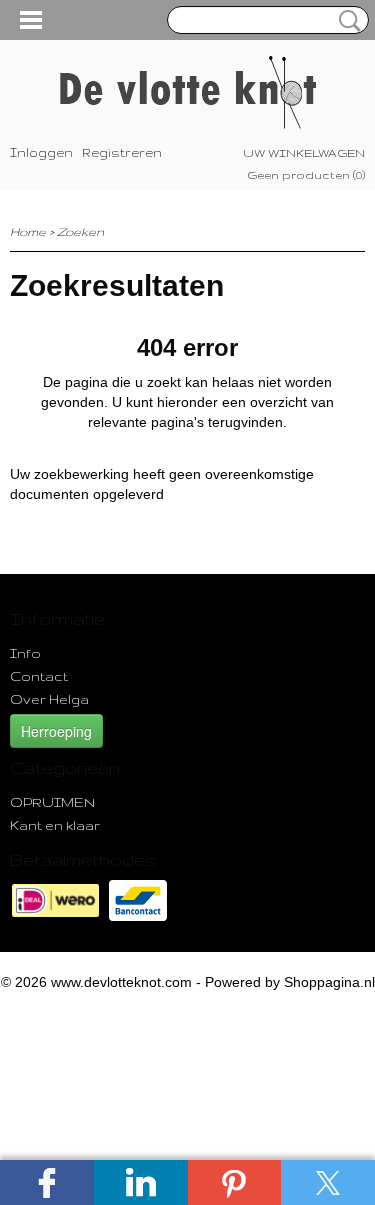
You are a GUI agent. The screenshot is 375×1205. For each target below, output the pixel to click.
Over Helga (49, 699)
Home (28, 231)
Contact (39, 676)
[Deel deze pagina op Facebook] (47, 1182)
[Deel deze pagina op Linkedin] (141, 1182)
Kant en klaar (55, 825)
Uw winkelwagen (304, 153)
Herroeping (56, 731)
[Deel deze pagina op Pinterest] (235, 1182)
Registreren (122, 152)
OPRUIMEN (52, 802)
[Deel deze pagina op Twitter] (328, 1182)
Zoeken (346, 21)
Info (25, 653)
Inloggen (41, 152)
